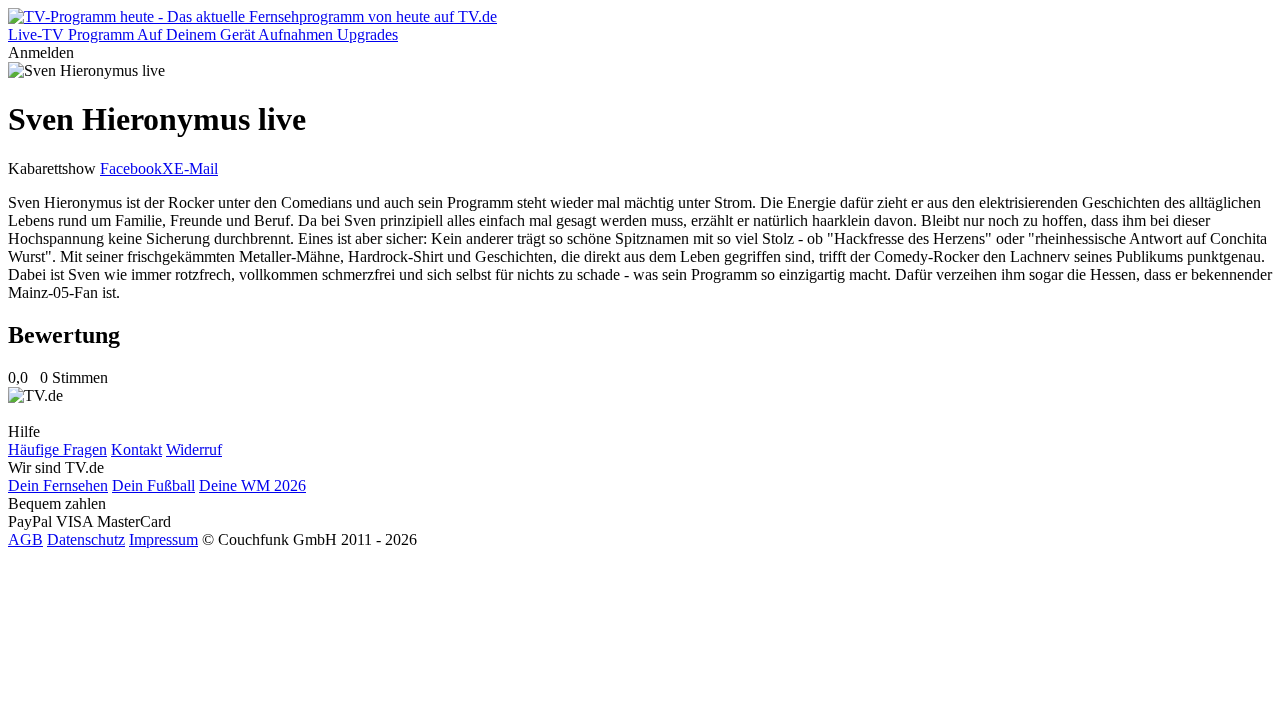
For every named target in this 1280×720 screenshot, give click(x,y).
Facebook (131, 168)
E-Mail (196, 168)
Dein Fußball (153, 485)
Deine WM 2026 (252, 485)
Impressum (163, 539)
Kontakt (136, 449)
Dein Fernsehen (58, 485)
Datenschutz (86, 539)
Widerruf (194, 449)
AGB (25, 539)
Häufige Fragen (57, 449)
